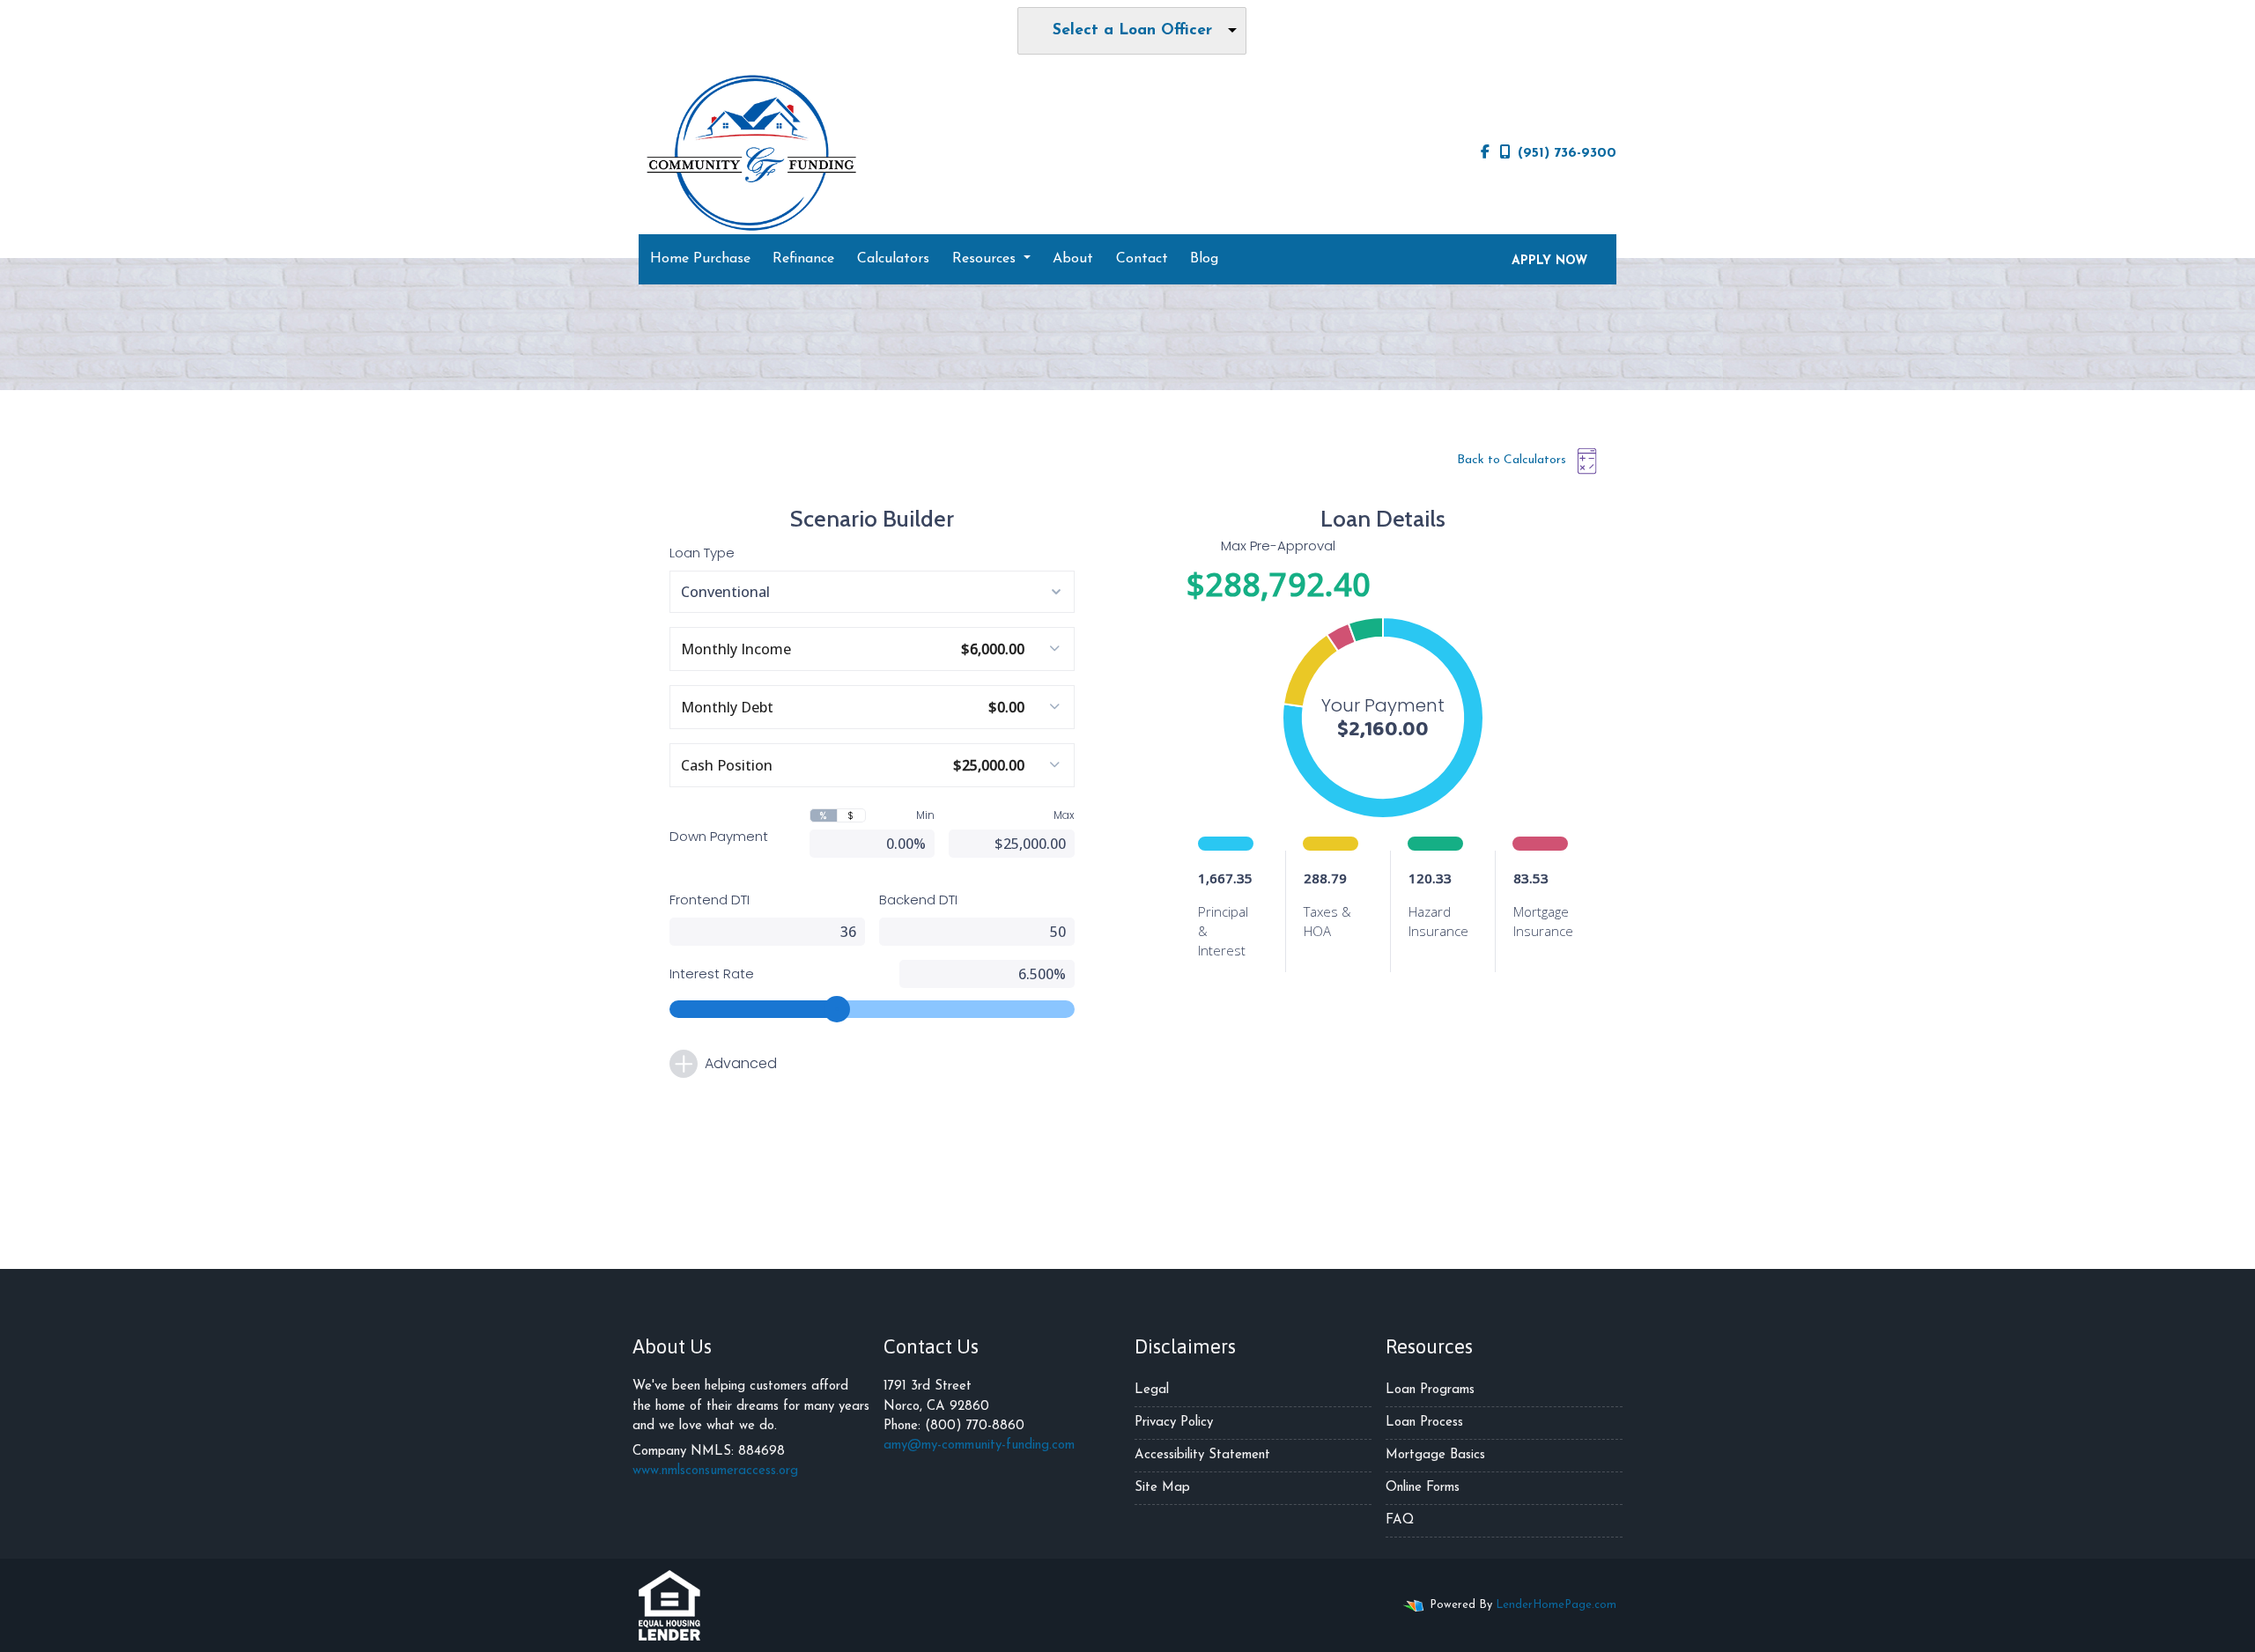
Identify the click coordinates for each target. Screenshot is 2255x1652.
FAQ (1400, 1520)
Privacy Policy (1174, 1423)
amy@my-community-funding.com (979, 1445)
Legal (1152, 1390)
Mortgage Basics (1435, 1455)
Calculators (893, 259)
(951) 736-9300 (1567, 153)
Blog (1204, 259)
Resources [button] (986, 259)
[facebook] (1485, 153)
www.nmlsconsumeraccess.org (715, 1471)
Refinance (803, 259)
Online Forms (1423, 1488)
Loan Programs (1430, 1390)
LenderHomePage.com (1556, 1605)
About (1073, 259)
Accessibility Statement (1202, 1455)
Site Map (1162, 1488)
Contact (1142, 259)
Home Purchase (700, 259)
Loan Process (1424, 1423)
